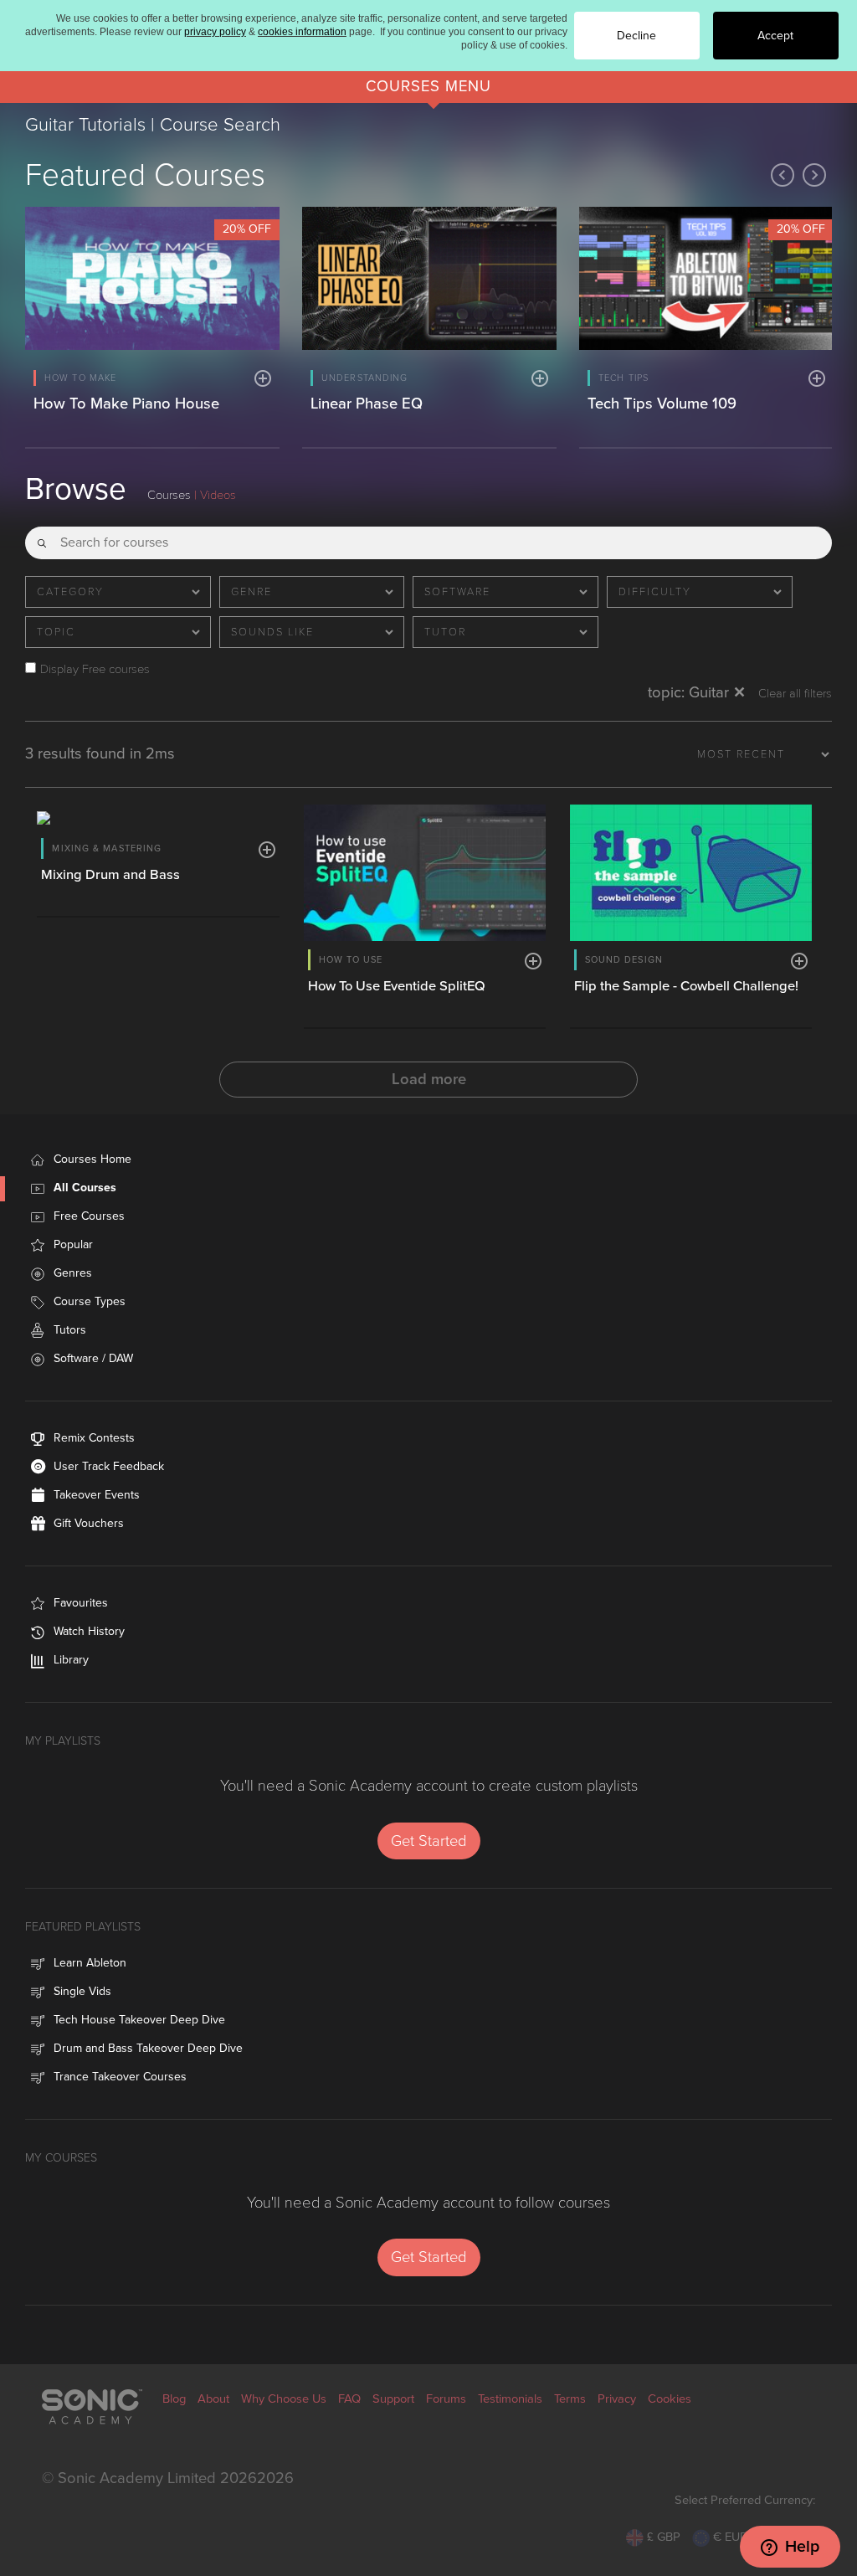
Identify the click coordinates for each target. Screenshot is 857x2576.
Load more (429, 1079)
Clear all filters (795, 694)
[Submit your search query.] (42, 537)
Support (393, 2399)
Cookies (670, 2399)
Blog (174, 2399)
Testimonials (510, 2399)
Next (814, 175)
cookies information (302, 32)
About (213, 2399)
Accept (775, 36)
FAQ (349, 2399)
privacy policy (215, 32)
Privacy (617, 2399)
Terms (570, 2399)
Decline (636, 36)
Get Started (429, 1841)
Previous (783, 175)
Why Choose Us (284, 2399)
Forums (446, 2399)
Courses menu (428, 86)
